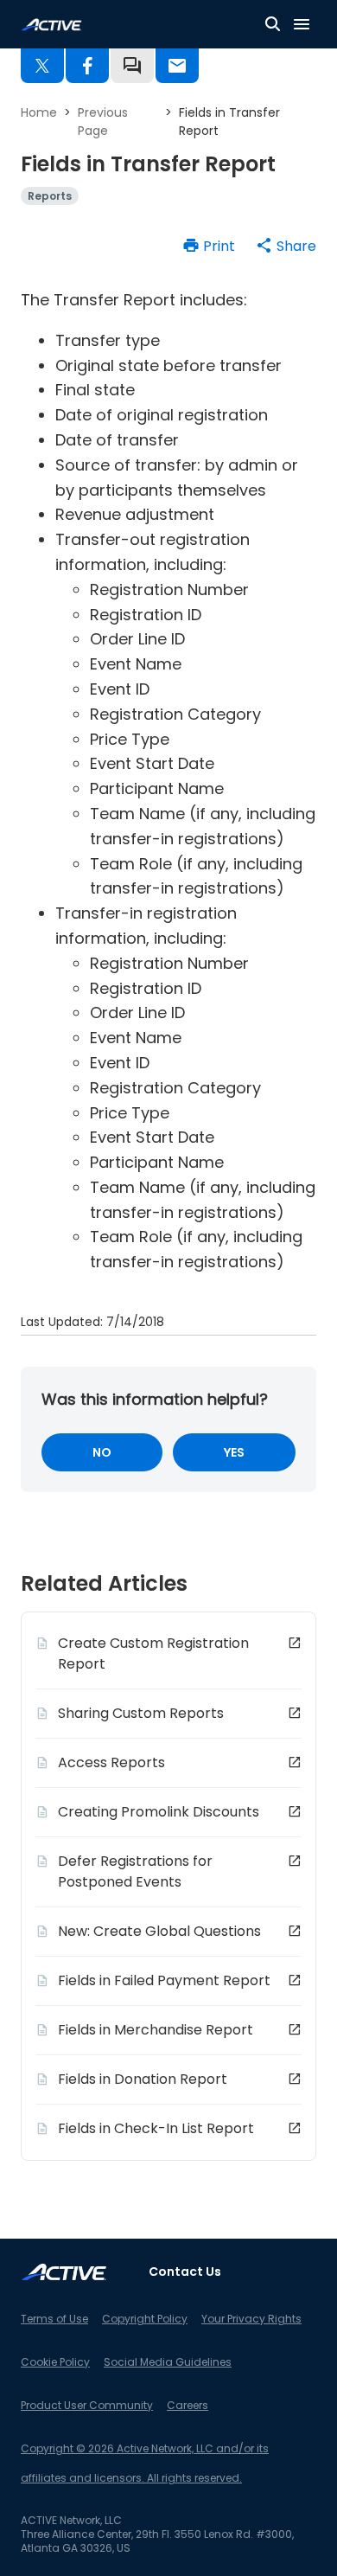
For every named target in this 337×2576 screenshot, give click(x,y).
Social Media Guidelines (168, 2362)
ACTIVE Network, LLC (71, 2520)
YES (234, 1452)
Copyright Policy (145, 2319)
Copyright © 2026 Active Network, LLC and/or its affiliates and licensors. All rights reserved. (145, 2463)
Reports (50, 196)
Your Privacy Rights (251, 2319)
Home (39, 112)
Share (296, 246)
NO (102, 1452)
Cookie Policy (55, 2362)
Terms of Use (54, 2319)
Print (219, 246)
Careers (188, 2405)
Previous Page (103, 122)
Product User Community (87, 2405)
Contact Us (185, 2272)
